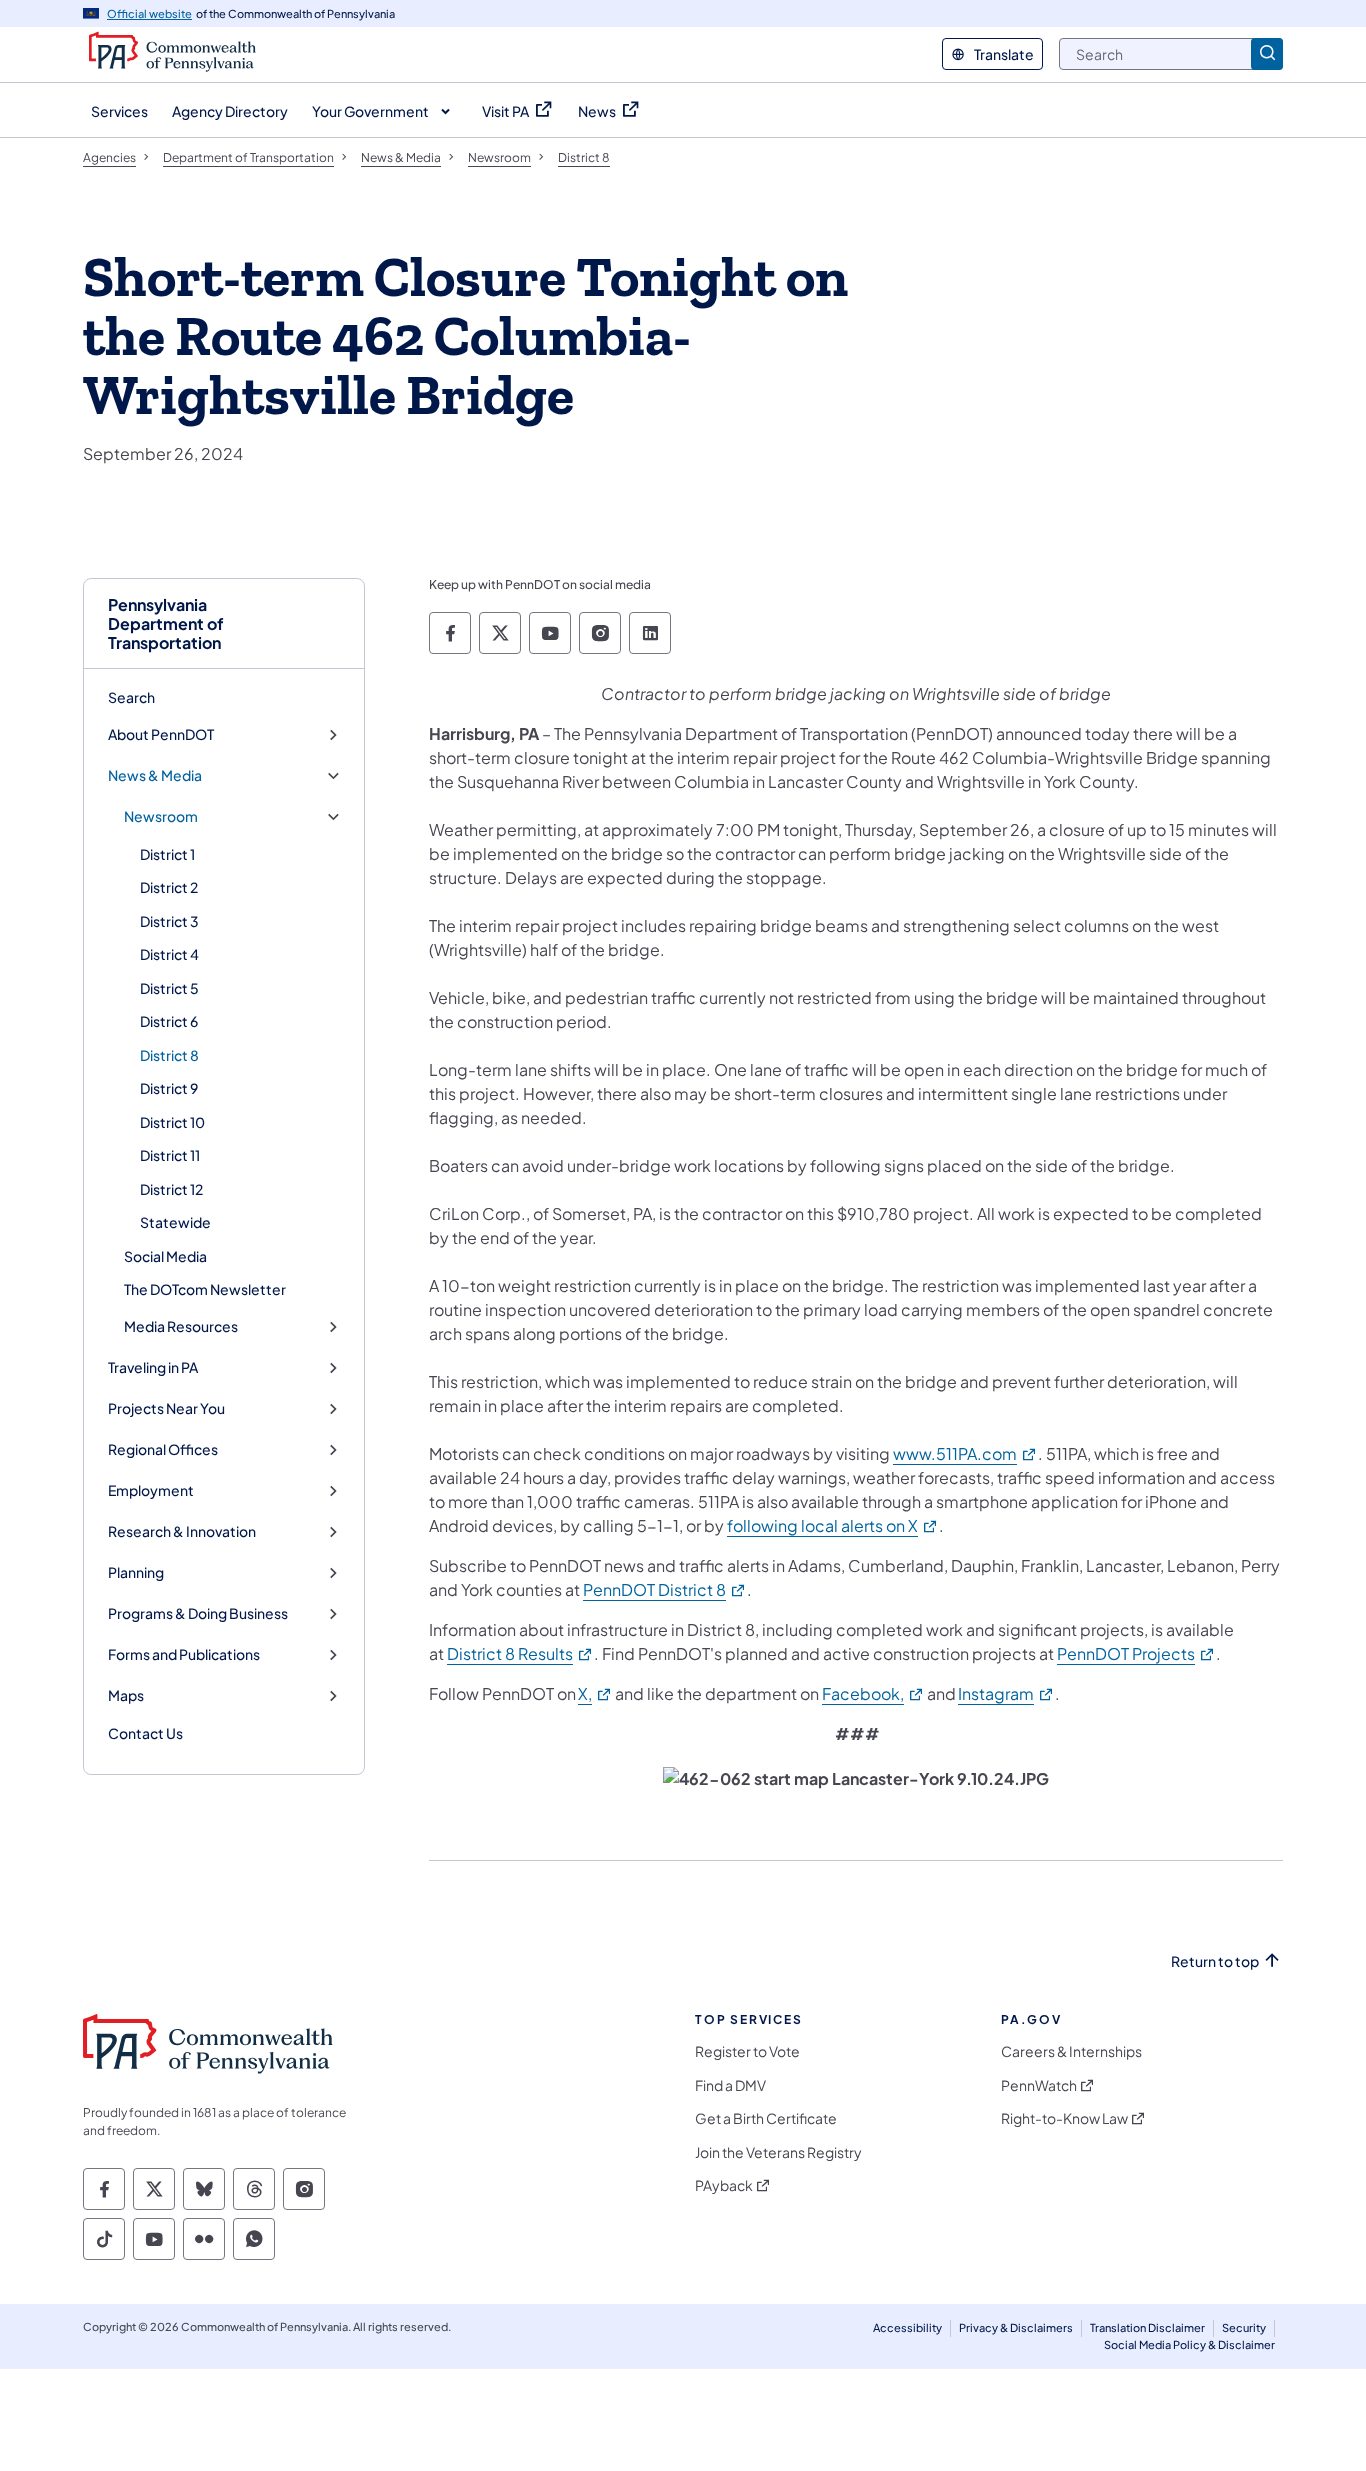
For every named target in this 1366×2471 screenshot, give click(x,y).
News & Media (155, 775)
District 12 (171, 1189)
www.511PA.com (965, 1453)
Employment (151, 1490)
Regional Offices (163, 1449)
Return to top (1215, 1961)
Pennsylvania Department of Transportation (166, 624)
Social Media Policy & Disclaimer (1189, 2344)
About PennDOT (161, 734)
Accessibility (907, 2327)
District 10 (172, 1122)
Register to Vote (747, 2051)
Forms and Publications (184, 1654)
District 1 (167, 854)
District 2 (169, 887)
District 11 (170, 1155)
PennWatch (1039, 2085)
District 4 (169, 954)
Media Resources (181, 1326)
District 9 (169, 1088)
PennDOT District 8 (665, 1589)
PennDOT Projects (1136, 1653)
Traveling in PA (153, 1367)
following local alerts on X (833, 1525)
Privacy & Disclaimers (1016, 2327)
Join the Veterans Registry (778, 2152)
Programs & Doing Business (198, 1613)
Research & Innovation (182, 1531)
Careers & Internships (1071, 2051)
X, (595, 1693)
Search (131, 697)
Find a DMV (730, 2085)
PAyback (724, 2185)
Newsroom (161, 816)
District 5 (169, 988)
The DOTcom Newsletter (205, 1289)
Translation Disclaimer (1147, 2327)
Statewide (175, 1222)
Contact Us (145, 1733)
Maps (126, 1695)
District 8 (169, 1055)
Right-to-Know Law (1064, 2118)
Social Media (165, 1256)
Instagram (1006, 1693)
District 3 (169, 921)
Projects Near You (166, 1408)
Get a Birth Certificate (766, 2118)
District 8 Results (520, 1653)
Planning (136, 1572)
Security (1244, 2327)
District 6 (169, 1021)
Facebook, (873, 1693)
